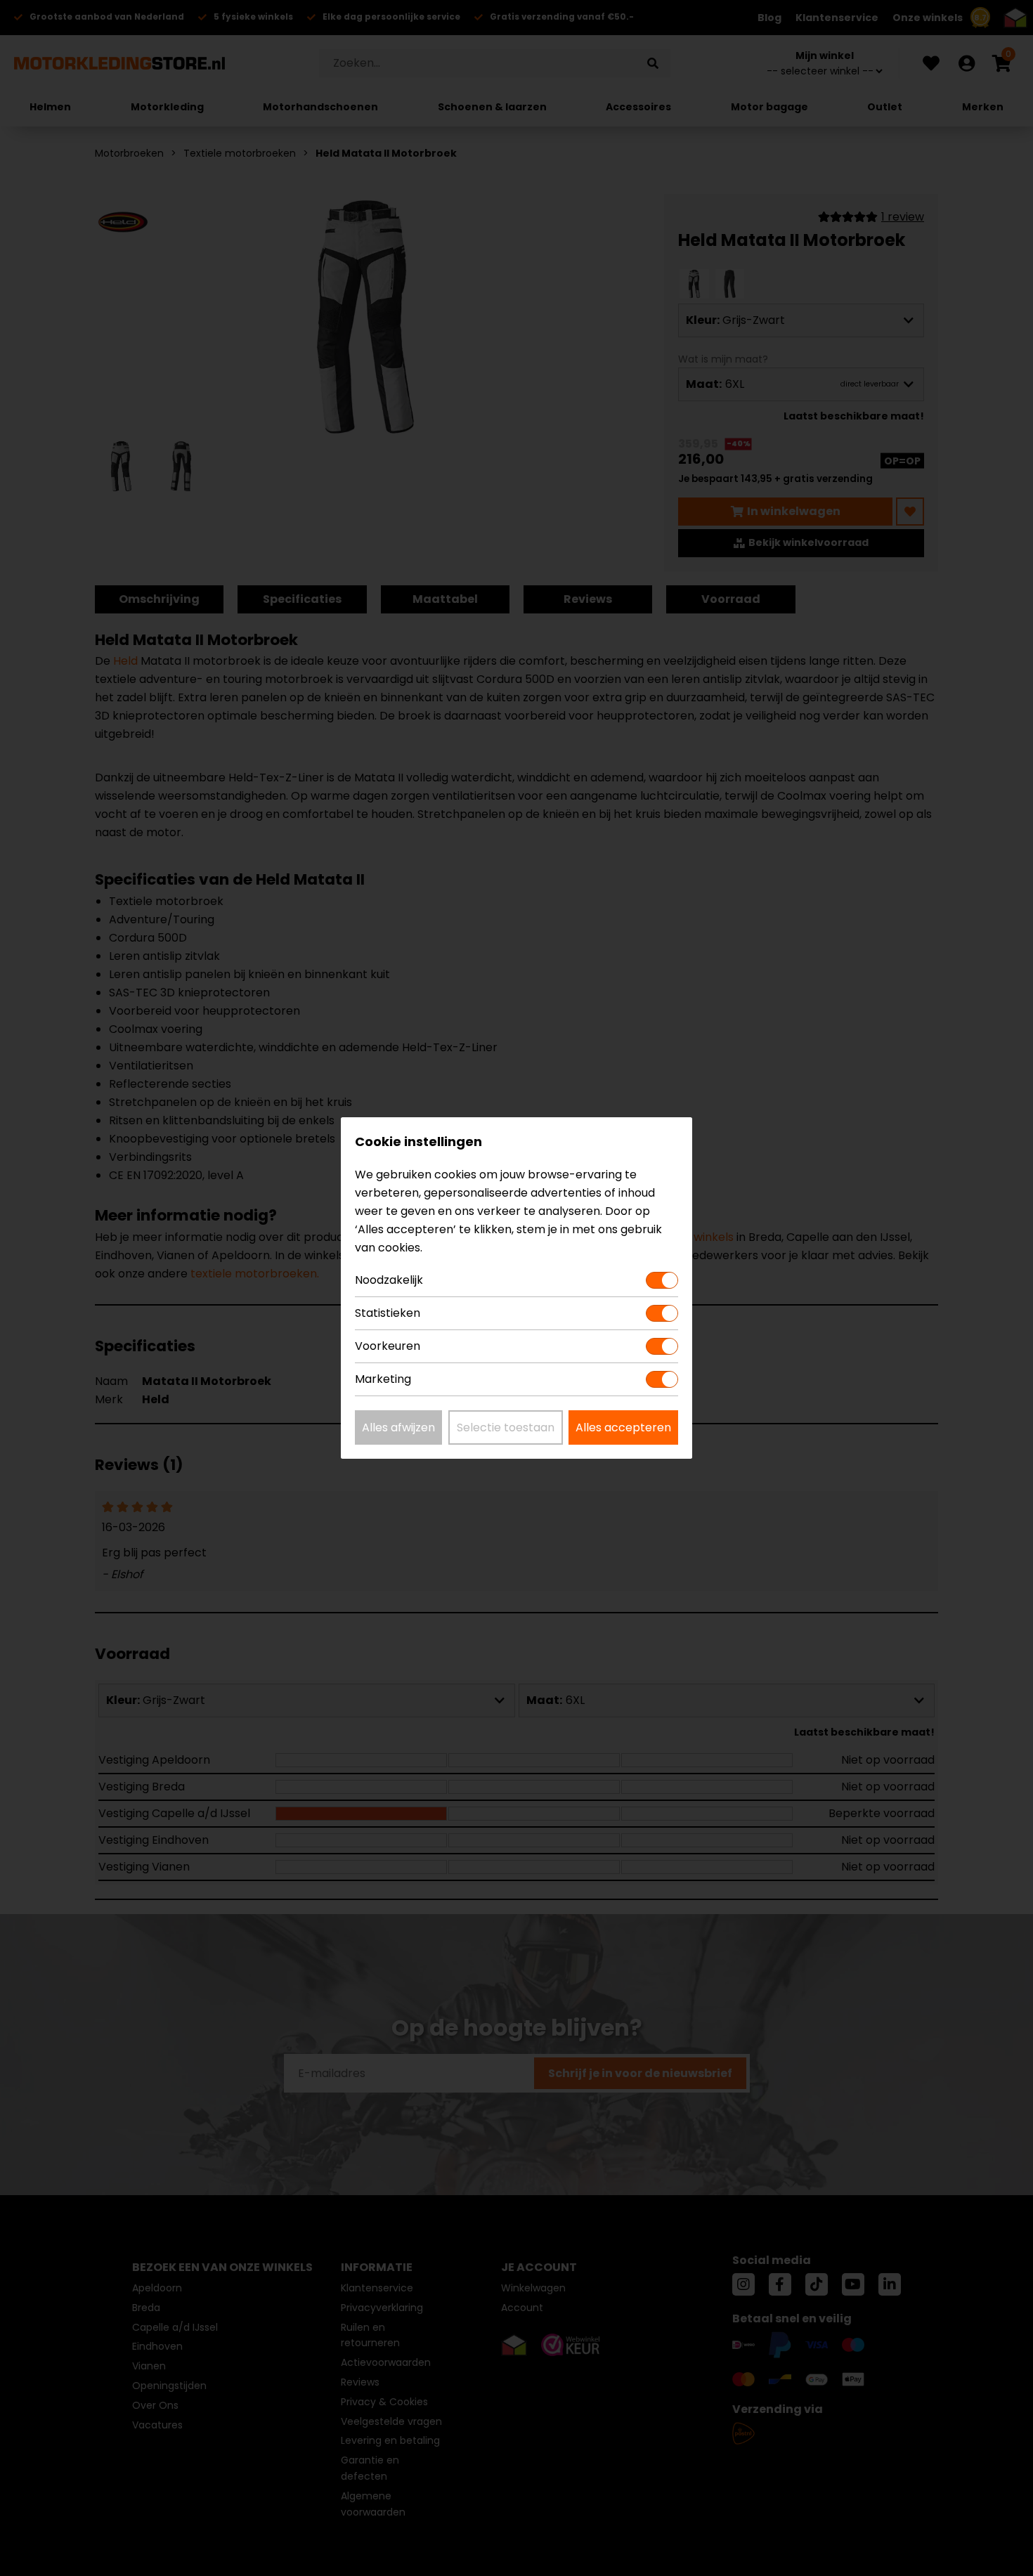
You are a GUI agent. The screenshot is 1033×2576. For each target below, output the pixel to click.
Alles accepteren (623, 1427)
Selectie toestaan (506, 1427)
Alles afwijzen (398, 1427)
